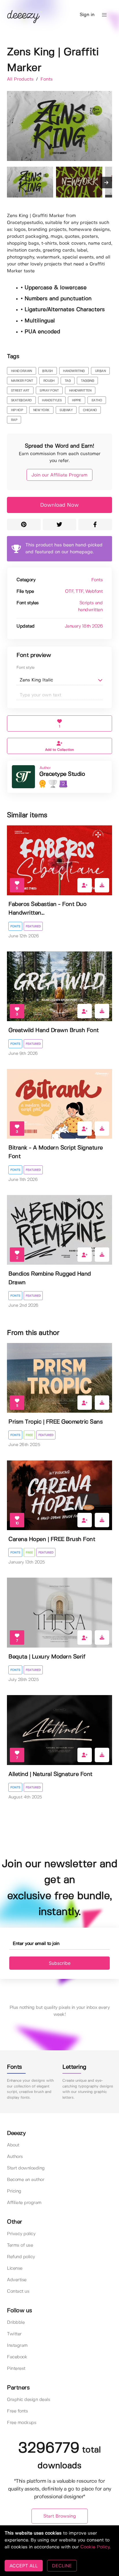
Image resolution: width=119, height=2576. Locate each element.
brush (48, 371)
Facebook (17, 2357)
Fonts (47, 79)
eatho (97, 400)
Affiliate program (24, 2203)
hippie (77, 400)
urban (101, 371)
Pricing (14, 2191)
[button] (104, 15)
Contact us (18, 2291)
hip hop (17, 410)
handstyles (52, 400)
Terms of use (20, 2245)
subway (66, 410)
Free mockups (22, 2423)
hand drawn (22, 371)
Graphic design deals (28, 2400)
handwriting (74, 371)
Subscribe (60, 1963)
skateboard (21, 400)
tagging (88, 381)
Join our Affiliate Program (59, 475)
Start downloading (26, 2168)
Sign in (87, 15)
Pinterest (16, 2369)
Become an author (26, 2180)
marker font (22, 381)
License (15, 2268)
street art (20, 391)
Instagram (17, 2346)
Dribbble (16, 2323)
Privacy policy (21, 2234)
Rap (14, 420)
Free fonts (17, 2411)
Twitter (14, 2334)
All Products (21, 79)
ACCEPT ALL (24, 2566)
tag (68, 381)
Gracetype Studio (62, 774)
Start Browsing (60, 2516)
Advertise (17, 2280)
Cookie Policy (95, 2547)
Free (29, 1435)
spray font (49, 391)
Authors (15, 2157)
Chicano (90, 410)
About (13, 2145)
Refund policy (21, 2257)
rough (49, 381)
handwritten (80, 391)
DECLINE (62, 2566)
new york (41, 410)
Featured (33, 926)
